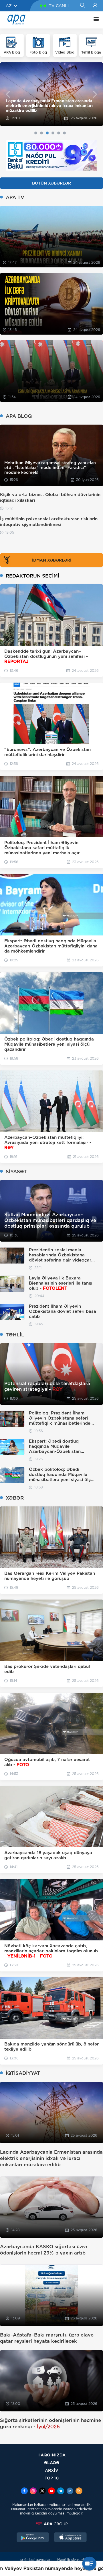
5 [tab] (59, 133)
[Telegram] (61, 2491)
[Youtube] (51, 2491)
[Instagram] (33, 2491)
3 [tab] (47, 133)
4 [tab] (53, 133)
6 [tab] (64, 133)
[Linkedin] (70, 2491)
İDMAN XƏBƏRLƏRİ (52, 560)
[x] (42, 2491)
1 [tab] (36, 133)
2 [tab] (41, 133)
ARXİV (52, 2470)
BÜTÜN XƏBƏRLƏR (51, 183)
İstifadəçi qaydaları (35, 2560)
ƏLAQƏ (52, 2463)
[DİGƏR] (95, 20)
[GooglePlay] (33, 2538)
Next (95, 94)
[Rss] (79, 2491)
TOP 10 (52, 2478)
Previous (8, 94)
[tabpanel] (51, 94)
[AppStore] (70, 2538)
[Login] (95, 6)
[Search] (82, 6)
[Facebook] (24, 2491)
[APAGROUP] (51, 2524)
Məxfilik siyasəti (71, 2560)
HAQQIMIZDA (51, 2455)
